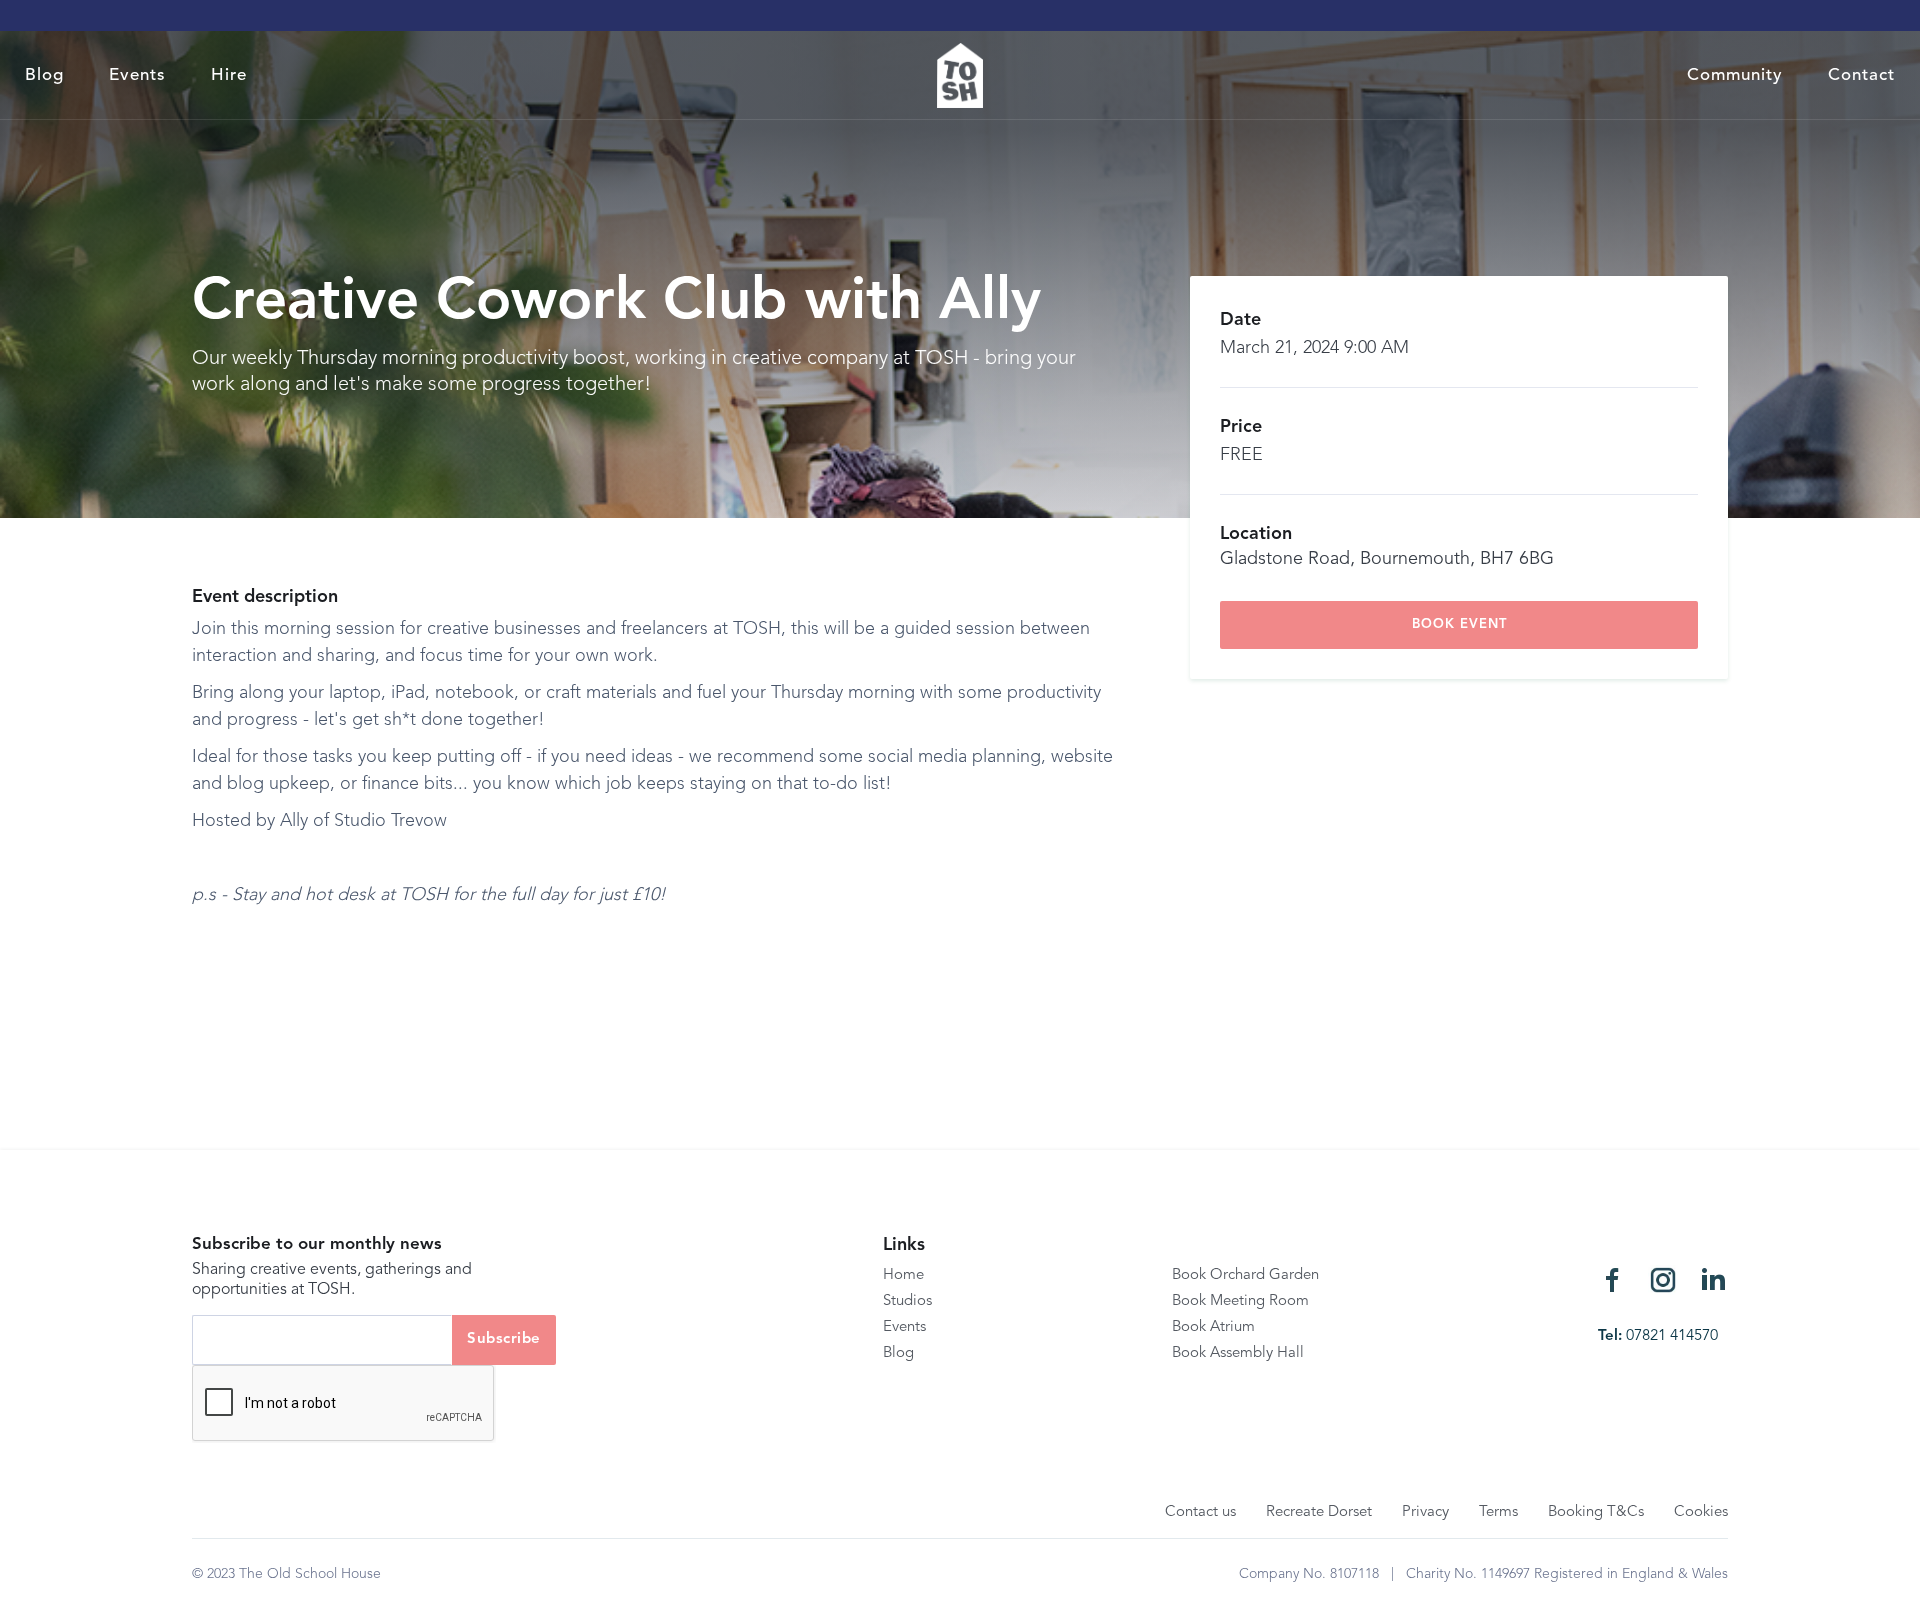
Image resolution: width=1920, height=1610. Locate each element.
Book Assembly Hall (1238, 1353)
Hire (229, 75)
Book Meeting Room (1240, 1301)
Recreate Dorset (1319, 1512)
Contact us (1200, 1512)
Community (1735, 75)
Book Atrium (1213, 1327)
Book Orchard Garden (1245, 1275)
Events (137, 75)
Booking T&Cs (1596, 1512)
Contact (1861, 75)
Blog (44, 75)
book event (1459, 624)
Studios (907, 1301)
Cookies (1701, 1512)
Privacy (1425, 1512)
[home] (960, 75)
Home (903, 1275)
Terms (1498, 1512)
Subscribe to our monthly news (317, 1244)
